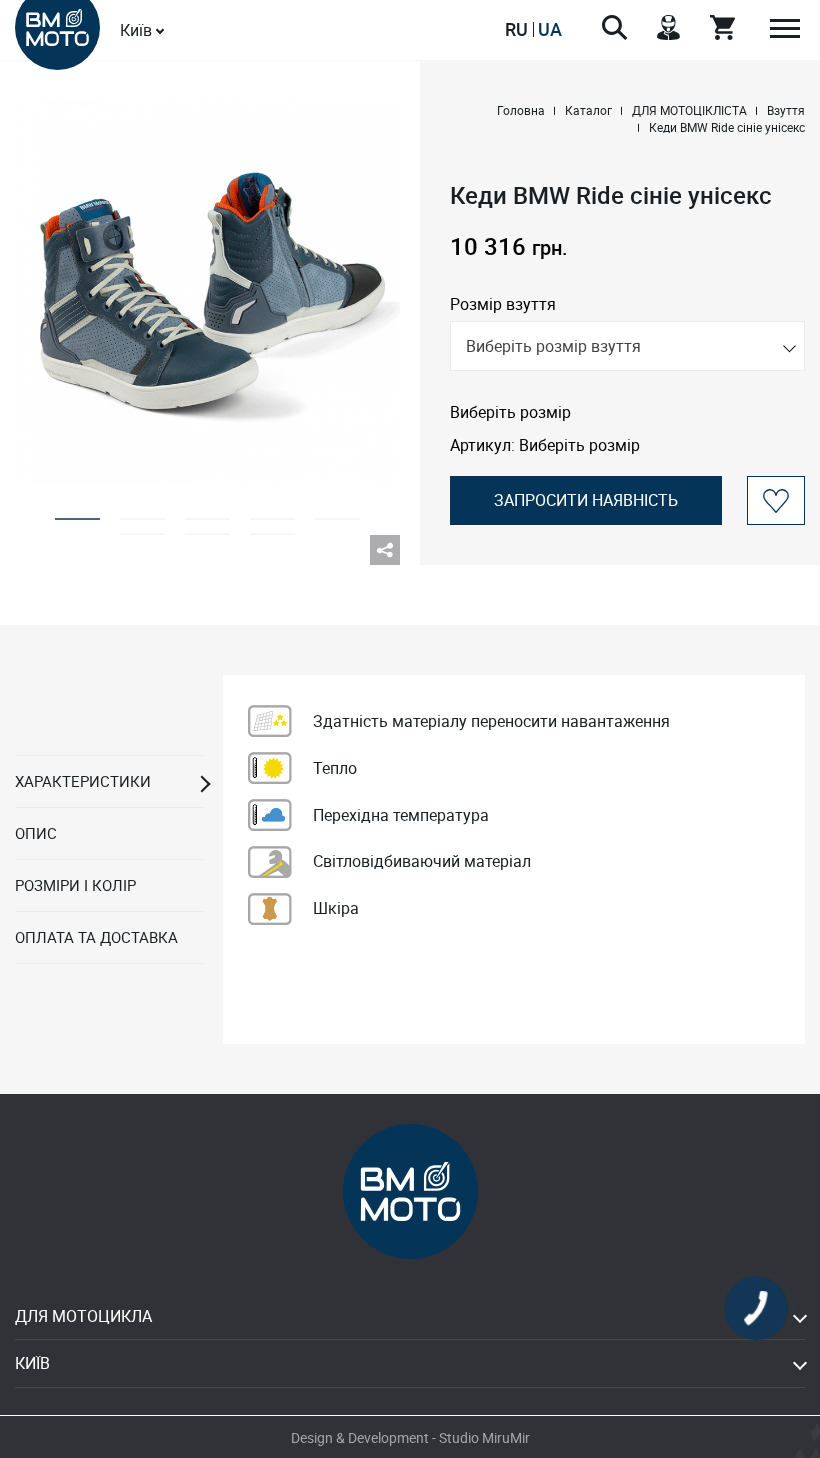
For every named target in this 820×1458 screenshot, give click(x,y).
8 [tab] (272, 527)
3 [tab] (207, 512)
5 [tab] (337, 512)
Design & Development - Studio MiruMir (410, 1437)
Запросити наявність (586, 500)
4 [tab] (272, 512)
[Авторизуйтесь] (776, 500)
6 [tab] (142, 527)
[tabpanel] (207, 292)
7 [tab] (207, 527)
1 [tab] (77, 512)
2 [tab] (142, 512)
